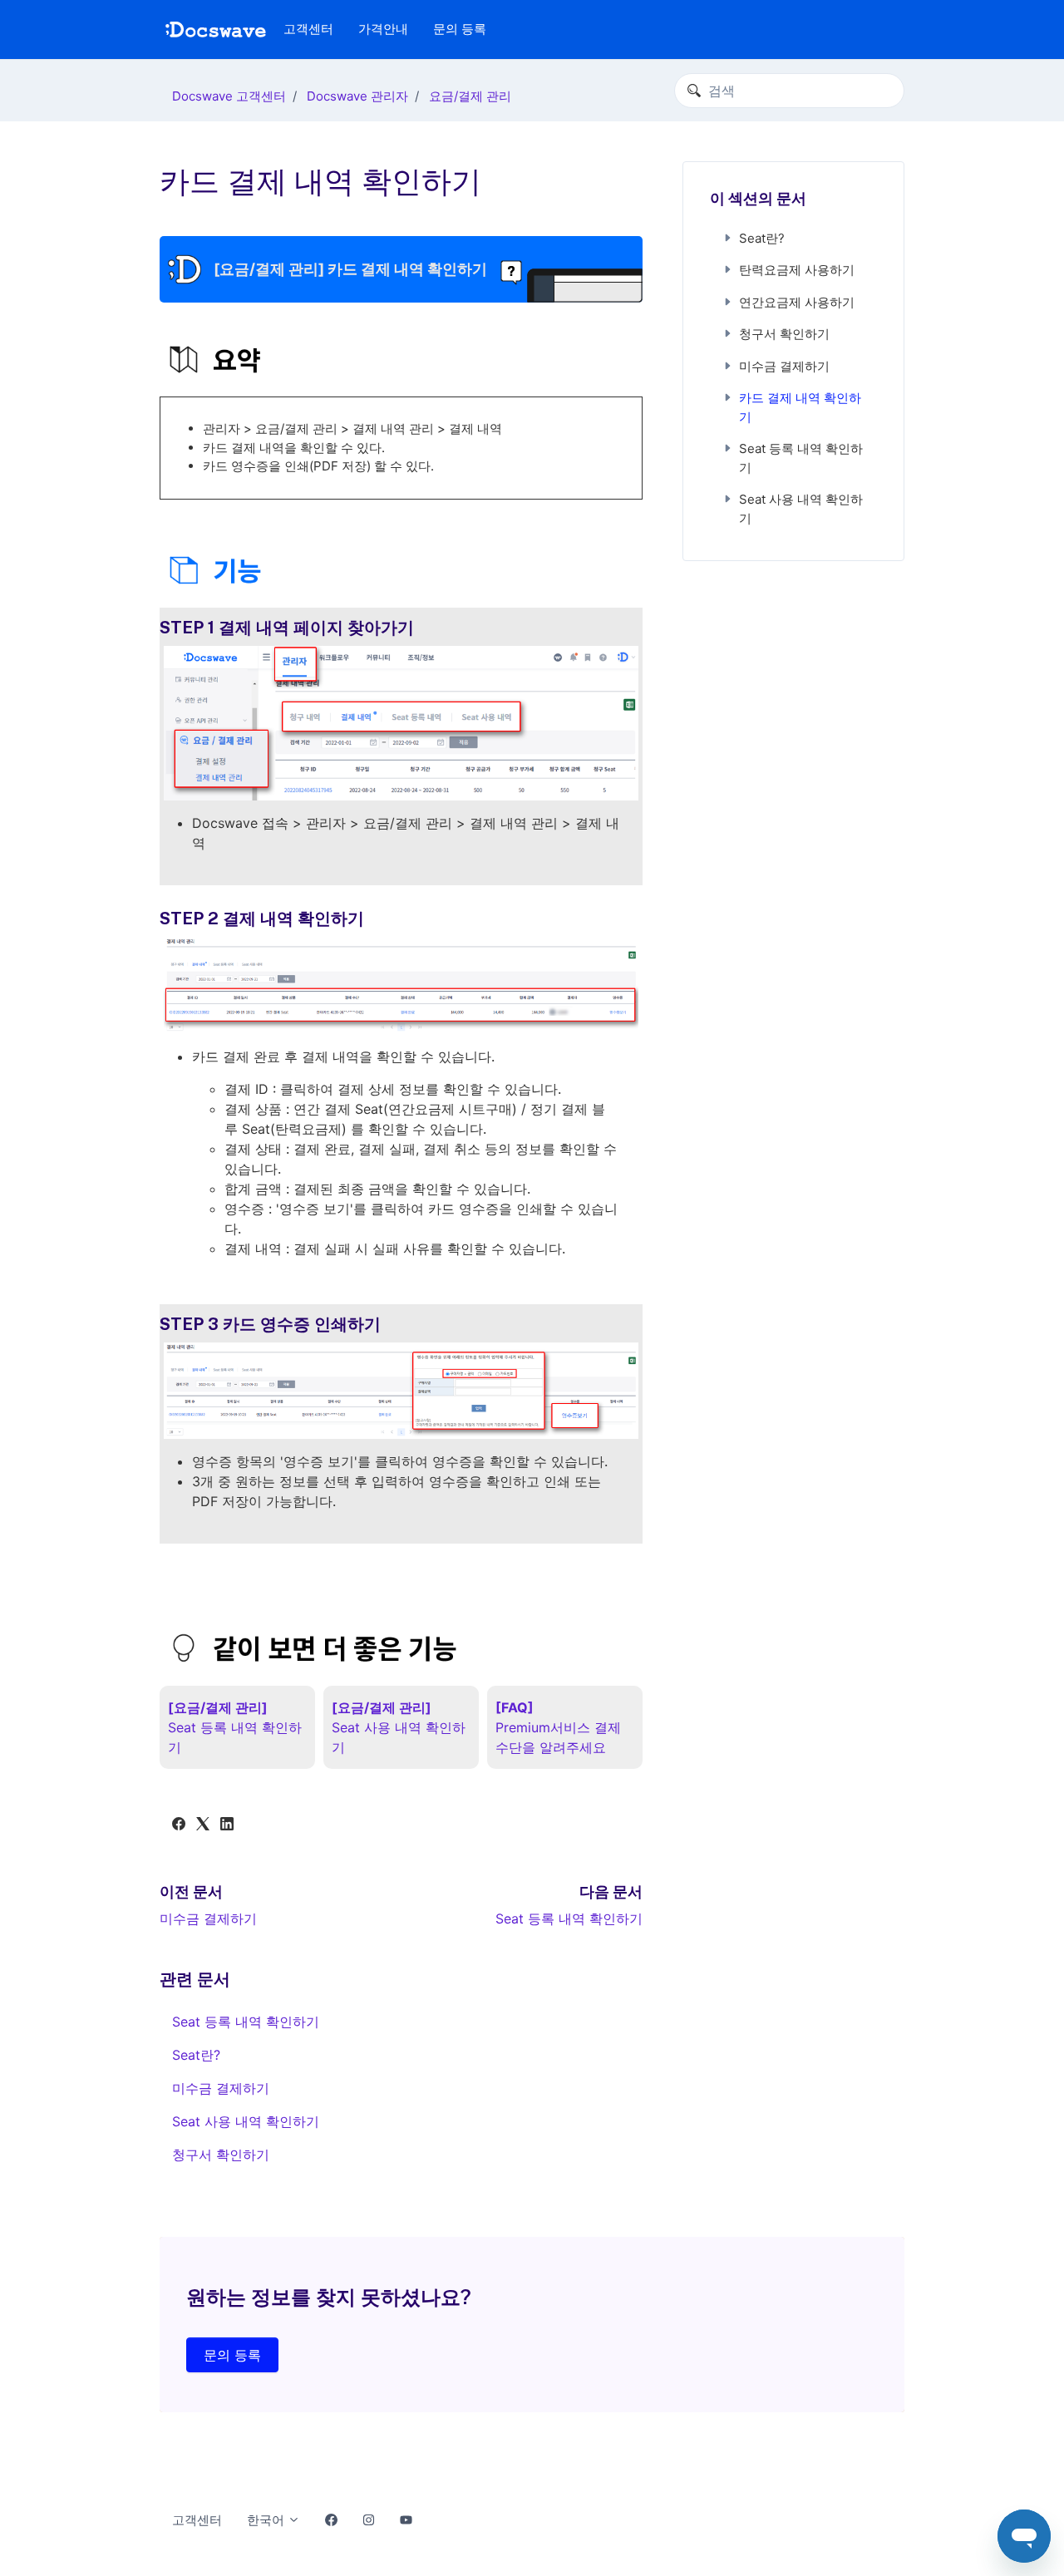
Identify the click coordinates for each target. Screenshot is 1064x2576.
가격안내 (383, 29)
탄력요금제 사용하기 (797, 270)
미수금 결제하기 (208, 1918)
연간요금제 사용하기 (797, 302)
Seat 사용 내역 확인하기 (246, 2121)
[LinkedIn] (227, 1825)
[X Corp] (203, 1825)
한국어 (267, 2520)
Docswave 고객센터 (229, 96)
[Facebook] (179, 1825)
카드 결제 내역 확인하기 (800, 407)
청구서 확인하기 (221, 2155)
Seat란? (196, 2055)
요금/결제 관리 (470, 96)
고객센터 (308, 29)
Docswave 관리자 (357, 96)
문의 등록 (460, 29)
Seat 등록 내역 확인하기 (569, 1918)
